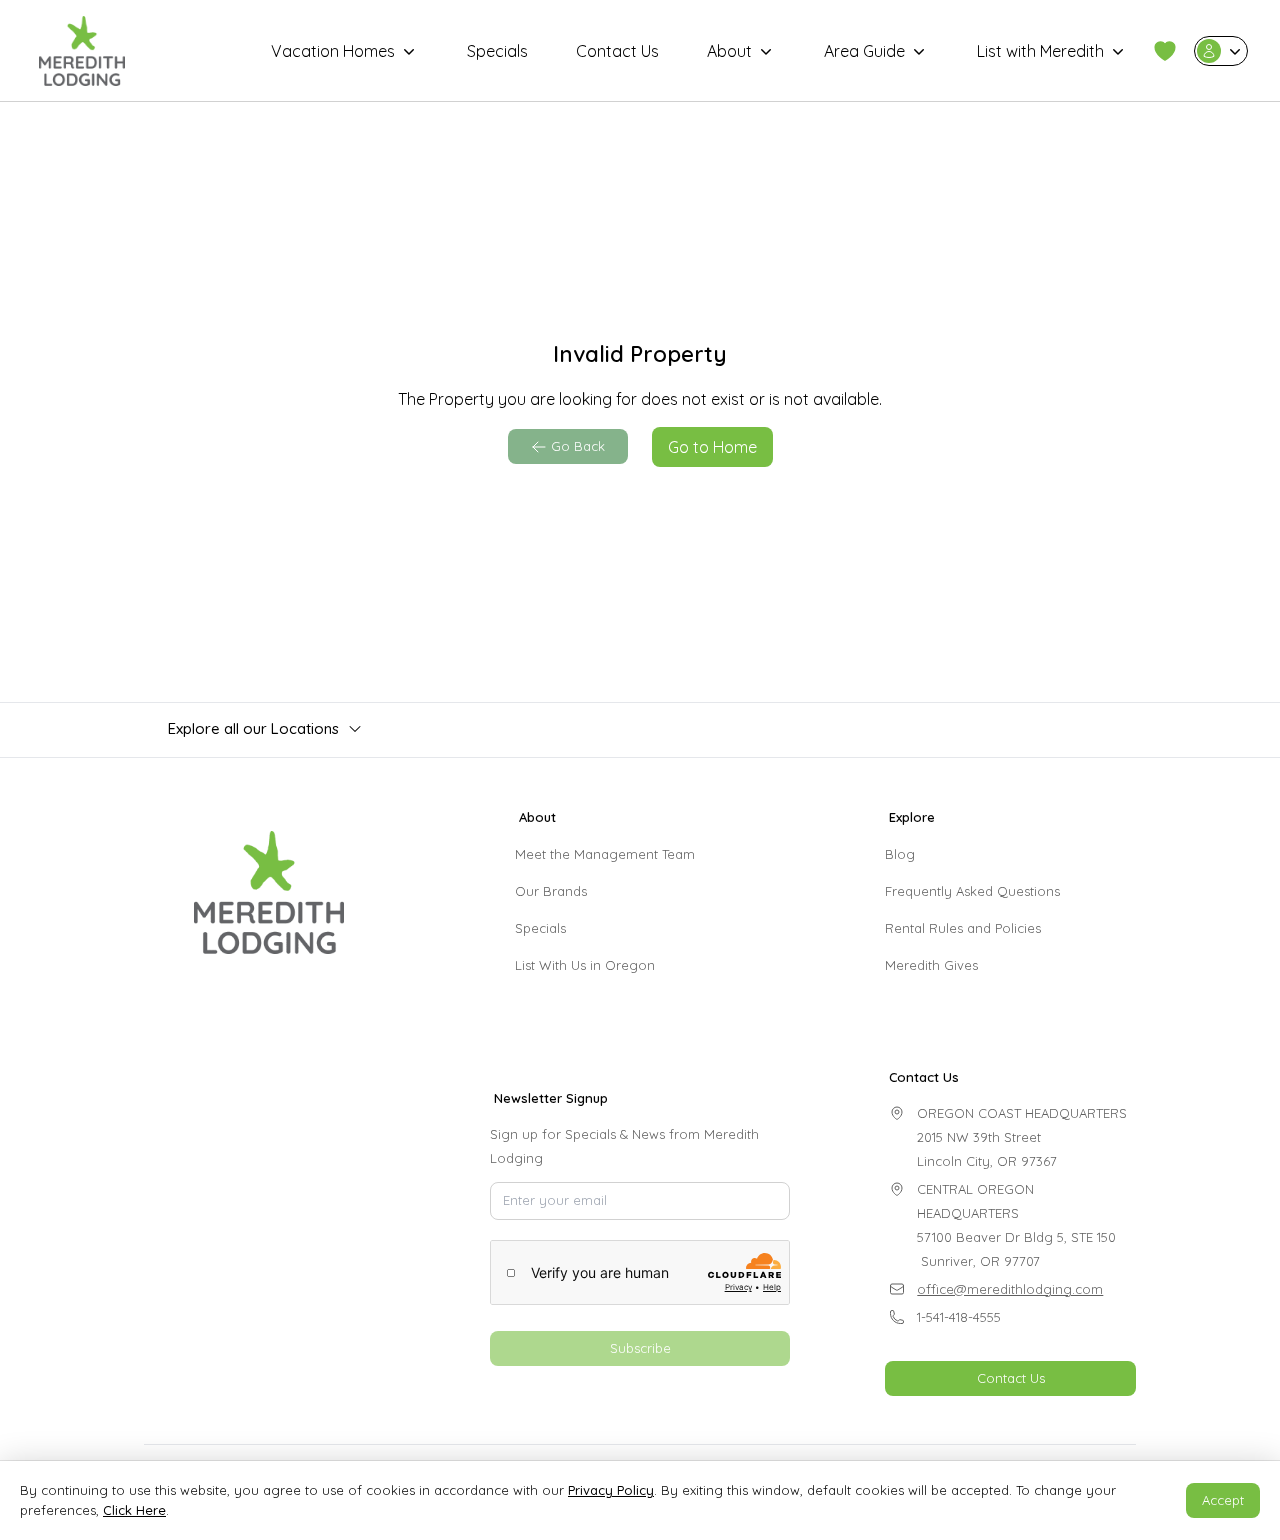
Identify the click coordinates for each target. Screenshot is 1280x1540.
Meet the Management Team (605, 854)
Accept (1223, 1500)
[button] (1165, 51)
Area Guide (864, 51)
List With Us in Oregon (585, 965)
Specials (497, 51)
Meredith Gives (931, 965)
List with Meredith (1040, 51)
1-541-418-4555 (959, 1317)
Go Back (578, 446)
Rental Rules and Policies (963, 928)
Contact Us (617, 51)
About (729, 51)
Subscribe (640, 1348)
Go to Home (712, 447)
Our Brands (551, 891)
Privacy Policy (611, 1490)
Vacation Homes (333, 51)
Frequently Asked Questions (972, 891)
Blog (900, 854)
